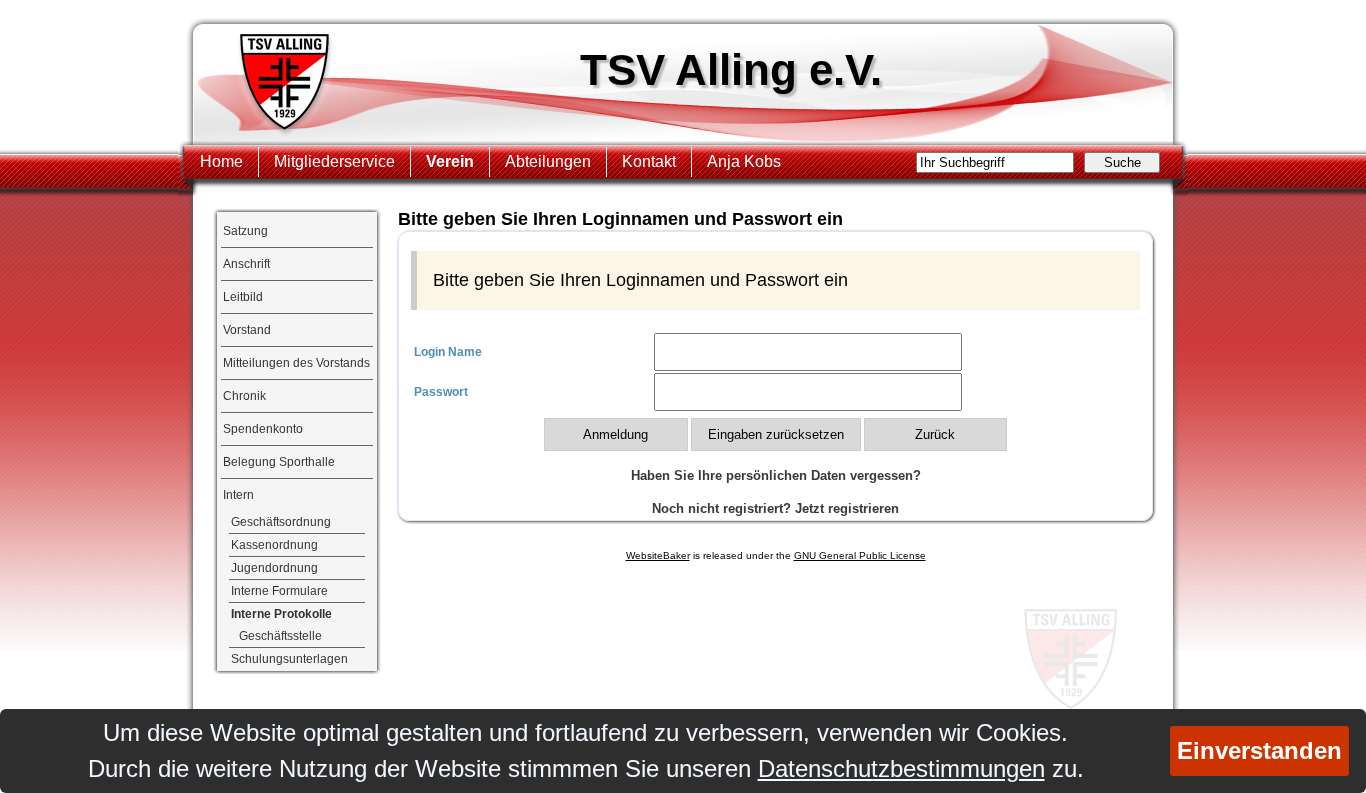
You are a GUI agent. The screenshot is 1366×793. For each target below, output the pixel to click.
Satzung (245, 231)
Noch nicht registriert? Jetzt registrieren (775, 508)
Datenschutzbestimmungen (901, 768)
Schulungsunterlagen (289, 659)
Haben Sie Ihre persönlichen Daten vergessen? (776, 475)
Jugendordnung (274, 568)
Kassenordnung (274, 545)
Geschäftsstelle (280, 636)
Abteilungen (548, 161)
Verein (450, 161)
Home (221, 161)
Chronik (244, 396)
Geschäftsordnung (281, 522)
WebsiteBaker (658, 555)
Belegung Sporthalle (279, 462)
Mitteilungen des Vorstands (296, 363)
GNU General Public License (860, 555)
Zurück (935, 434)
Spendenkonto (263, 429)
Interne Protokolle (281, 614)
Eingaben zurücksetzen (776, 434)
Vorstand (247, 330)
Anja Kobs (744, 161)
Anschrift (246, 264)
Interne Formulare (279, 591)
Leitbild (243, 297)
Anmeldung (615, 434)
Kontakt (649, 161)
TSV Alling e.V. (731, 69)
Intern (238, 495)
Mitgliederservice (334, 161)
